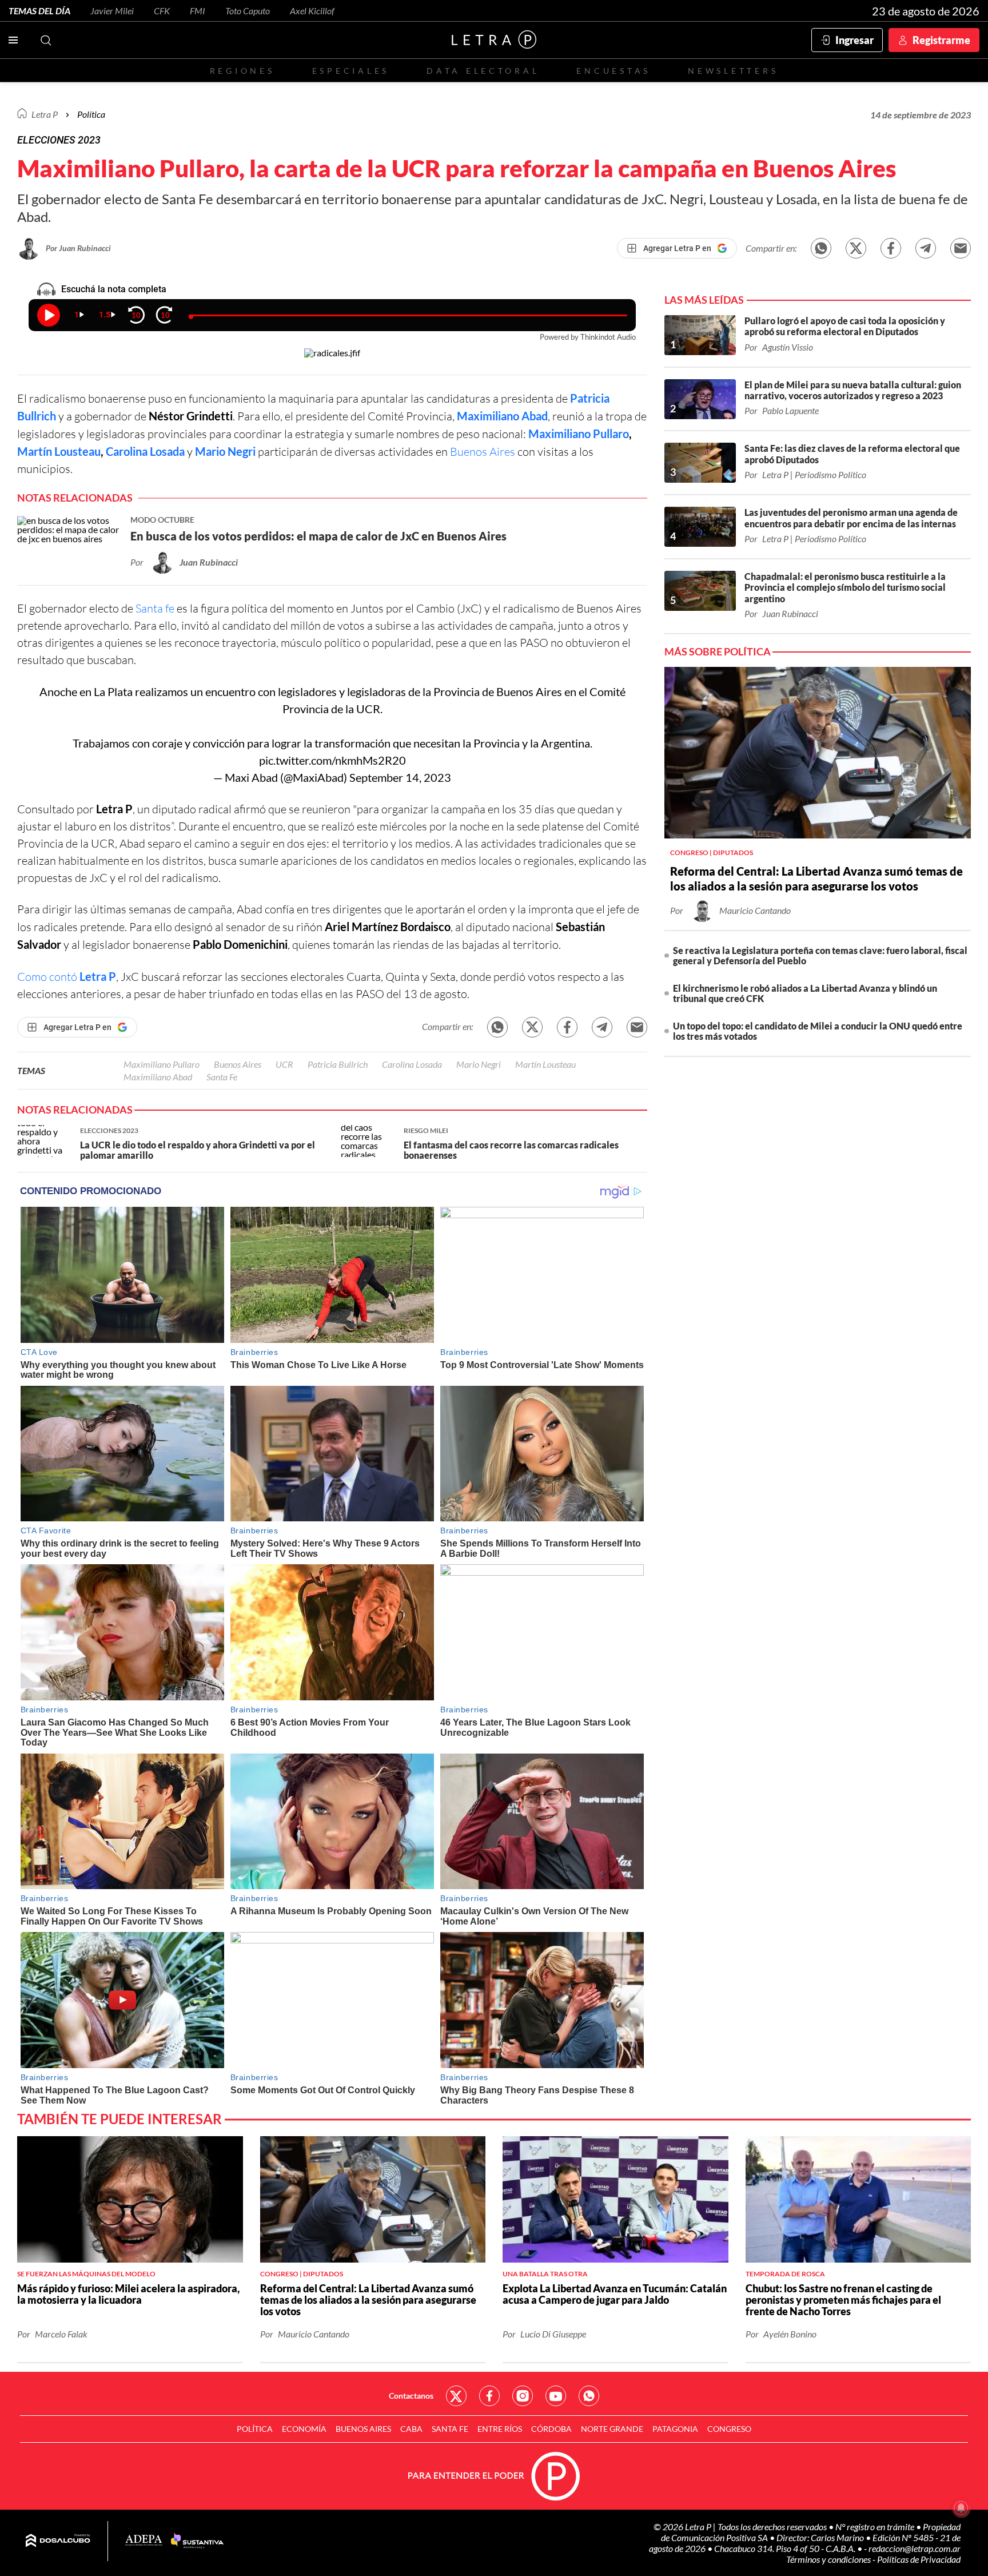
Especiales (351, 71)
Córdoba (551, 2429)
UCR (368, 709)
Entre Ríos (500, 2429)
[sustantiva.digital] (197, 2541)
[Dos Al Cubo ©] (58, 2541)
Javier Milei (112, 11)
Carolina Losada (145, 451)
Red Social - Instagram (523, 2396)
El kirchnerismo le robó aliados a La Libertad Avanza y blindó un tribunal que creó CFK (805, 993)
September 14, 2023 (400, 777)
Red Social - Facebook (489, 2396)
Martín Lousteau (59, 451)
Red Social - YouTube (556, 2396)
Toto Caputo (248, 11)
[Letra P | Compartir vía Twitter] (856, 248)
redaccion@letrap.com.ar (915, 2548)
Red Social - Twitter (456, 2396)
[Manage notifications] (961, 2508)
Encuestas (613, 71)
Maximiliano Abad (502, 416)
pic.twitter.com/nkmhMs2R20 (332, 760)
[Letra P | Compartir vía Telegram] (926, 248)
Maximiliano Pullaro (579, 434)
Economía (304, 2429)
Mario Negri (225, 451)
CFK (162, 11)
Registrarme (941, 40)
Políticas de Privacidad (919, 2559)
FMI (198, 11)
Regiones (242, 71)
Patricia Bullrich (338, 1064)
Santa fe (155, 608)
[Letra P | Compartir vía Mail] (961, 248)
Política (91, 114)
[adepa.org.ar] (144, 2541)
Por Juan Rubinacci (78, 248)
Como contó (67, 977)
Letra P (45, 114)
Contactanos (411, 2396)
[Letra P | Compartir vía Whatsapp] (821, 248)
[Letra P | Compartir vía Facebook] (891, 248)
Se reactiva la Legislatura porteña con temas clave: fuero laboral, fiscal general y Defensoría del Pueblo (820, 955)
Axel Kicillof (312, 11)
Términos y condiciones (829, 2559)
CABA (411, 2429)
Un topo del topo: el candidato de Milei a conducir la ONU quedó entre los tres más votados (818, 1031)
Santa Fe (222, 1077)
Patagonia (675, 2429)
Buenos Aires (483, 452)
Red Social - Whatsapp (589, 2396)
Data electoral (483, 71)
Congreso (729, 2429)
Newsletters (733, 71)
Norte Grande (612, 2429)
